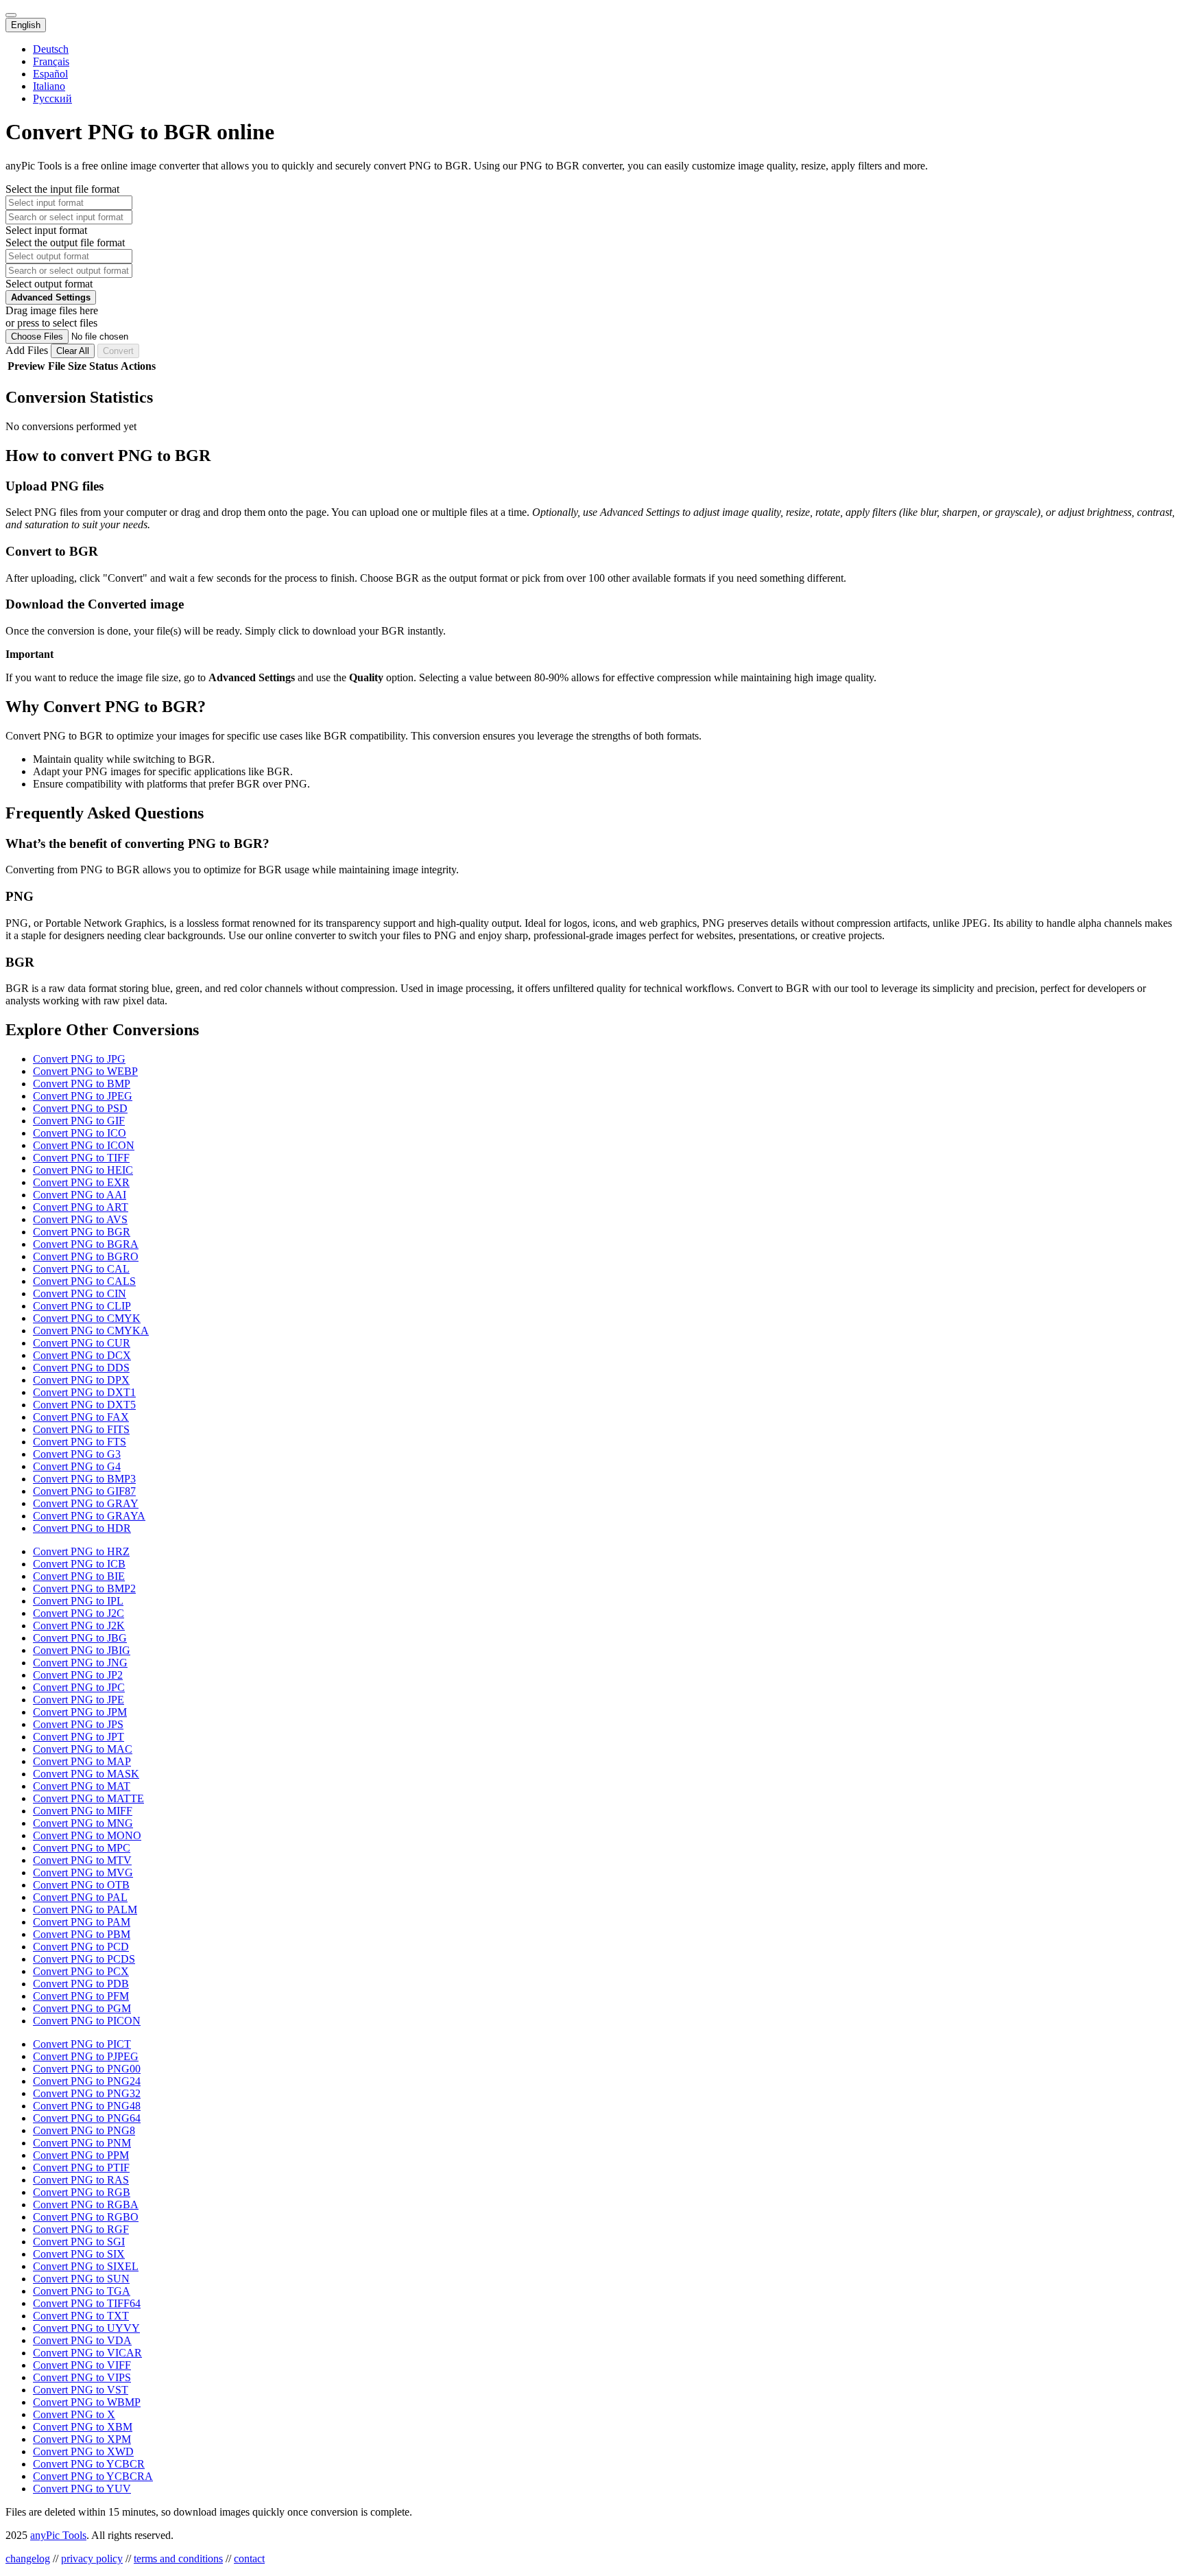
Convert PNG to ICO (80, 1133)
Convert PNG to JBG (80, 1638)
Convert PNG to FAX (81, 1417)
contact (249, 2559)
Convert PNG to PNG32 (87, 2093)
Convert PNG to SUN (81, 2279)
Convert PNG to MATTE (88, 1798)
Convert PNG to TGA (82, 2291)
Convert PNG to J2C (79, 1613)
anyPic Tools (58, 2535)
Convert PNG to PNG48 (87, 2106)
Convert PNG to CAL (81, 1269)
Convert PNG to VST (81, 2390)
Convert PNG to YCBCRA (93, 2476)
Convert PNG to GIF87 (84, 1491)
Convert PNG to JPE (79, 1700)
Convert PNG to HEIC (83, 1170)
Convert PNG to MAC (83, 1749)
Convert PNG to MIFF (83, 1811)
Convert (118, 351)
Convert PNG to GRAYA (89, 1516)
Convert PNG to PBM (82, 1934)
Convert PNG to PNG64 (87, 2118)
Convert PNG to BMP (82, 1084)
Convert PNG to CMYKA (91, 1331)
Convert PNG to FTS (80, 1442)
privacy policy (92, 2559)
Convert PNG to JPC (79, 1687)
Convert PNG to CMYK (87, 1318)
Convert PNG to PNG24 (87, 2081)
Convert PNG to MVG (83, 1872)
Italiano (49, 86)
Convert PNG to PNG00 (87, 2069)
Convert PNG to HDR (82, 1528)
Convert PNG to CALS (84, 1281)
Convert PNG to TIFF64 (87, 2303)
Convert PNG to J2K (79, 1626)
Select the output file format (65, 243)
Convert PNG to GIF (79, 1121)
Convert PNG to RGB (82, 2192)
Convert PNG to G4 (77, 1466)
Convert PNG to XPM (82, 2439)
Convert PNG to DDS (81, 1368)
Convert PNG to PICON (87, 2021)
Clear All (73, 351)
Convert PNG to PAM (82, 1922)
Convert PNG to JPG (79, 1059)
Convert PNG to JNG (80, 1663)
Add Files (28, 350)
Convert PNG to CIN (80, 1293)
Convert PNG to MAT (82, 1786)
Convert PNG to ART (81, 1207)
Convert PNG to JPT (79, 1737)
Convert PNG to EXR (81, 1182)
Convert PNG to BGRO (86, 1256)
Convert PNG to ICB (79, 1564)
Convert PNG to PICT (82, 2044)
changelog (28, 2559)
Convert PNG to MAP (82, 1761)
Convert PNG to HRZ (81, 1551)
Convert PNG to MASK (86, 1774)
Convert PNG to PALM (85, 1910)
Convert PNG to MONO (87, 1835)
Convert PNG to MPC (82, 1848)
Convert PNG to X (74, 2414)
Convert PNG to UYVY (86, 2328)
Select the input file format (62, 189)
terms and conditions (178, 2559)
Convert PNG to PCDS (84, 1959)
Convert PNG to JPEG (83, 1096)
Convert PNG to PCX (81, 1971)
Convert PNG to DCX (82, 1355)
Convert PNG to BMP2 (84, 1588)
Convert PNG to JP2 (78, 1675)
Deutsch (51, 49)
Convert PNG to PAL (80, 1897)
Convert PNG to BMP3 (84, 1479)
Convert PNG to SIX (79, 2254)
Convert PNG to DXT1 (84, 1392)
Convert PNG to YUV (82, 2489)
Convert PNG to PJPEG (86, 2056)
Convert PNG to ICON (84, 1145)
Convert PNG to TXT (81, 2316)
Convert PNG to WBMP (87, 2402)
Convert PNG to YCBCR (89, 2464)
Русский (52, 98)
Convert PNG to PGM (82, 2008)
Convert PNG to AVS (80, 1219)
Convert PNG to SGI (79, 2242)
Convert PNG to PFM (81, 1996)
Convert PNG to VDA (82, 2340)
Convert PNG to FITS (81, 1429)
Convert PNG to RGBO (86, 2217)
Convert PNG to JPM (80, 1712)
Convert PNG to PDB (81, 1984)
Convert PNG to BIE (79, 1576)
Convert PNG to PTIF (81, 2167)
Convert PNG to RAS (81, 2180)
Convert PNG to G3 (77, 1454)
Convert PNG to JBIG (82, 1650)
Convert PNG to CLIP (82, 1306)
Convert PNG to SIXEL (86, 2266)
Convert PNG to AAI (80, 1195)
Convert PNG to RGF (81, 2229)
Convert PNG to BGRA (86, 1244)
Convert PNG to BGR (82, 1232)
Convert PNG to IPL (78, 1601)
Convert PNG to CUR (82, 1343)
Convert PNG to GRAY (86, 1503)
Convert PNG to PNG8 (84, 2130)
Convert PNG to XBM (83, 2427)
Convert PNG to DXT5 (84, 1405)
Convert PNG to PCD (81, 1947)
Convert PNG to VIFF (82, 2365)
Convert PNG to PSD (80, 1108)
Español (50, 74)
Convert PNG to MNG (83, 1823)
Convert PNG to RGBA (86, 2205)
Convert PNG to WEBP (85, 1071)
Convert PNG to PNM (82, 2143)
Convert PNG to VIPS (82, 2377)
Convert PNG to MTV (82, 1860)
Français (51, 61)
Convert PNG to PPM (81, 2155)
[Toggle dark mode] (11, 15)
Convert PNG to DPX (81, 1380)
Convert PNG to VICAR (87, 2353)
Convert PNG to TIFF (81, 1158)
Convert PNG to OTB (81, 1885)
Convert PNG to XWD (83, 2451)
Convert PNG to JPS (78, 1724)
